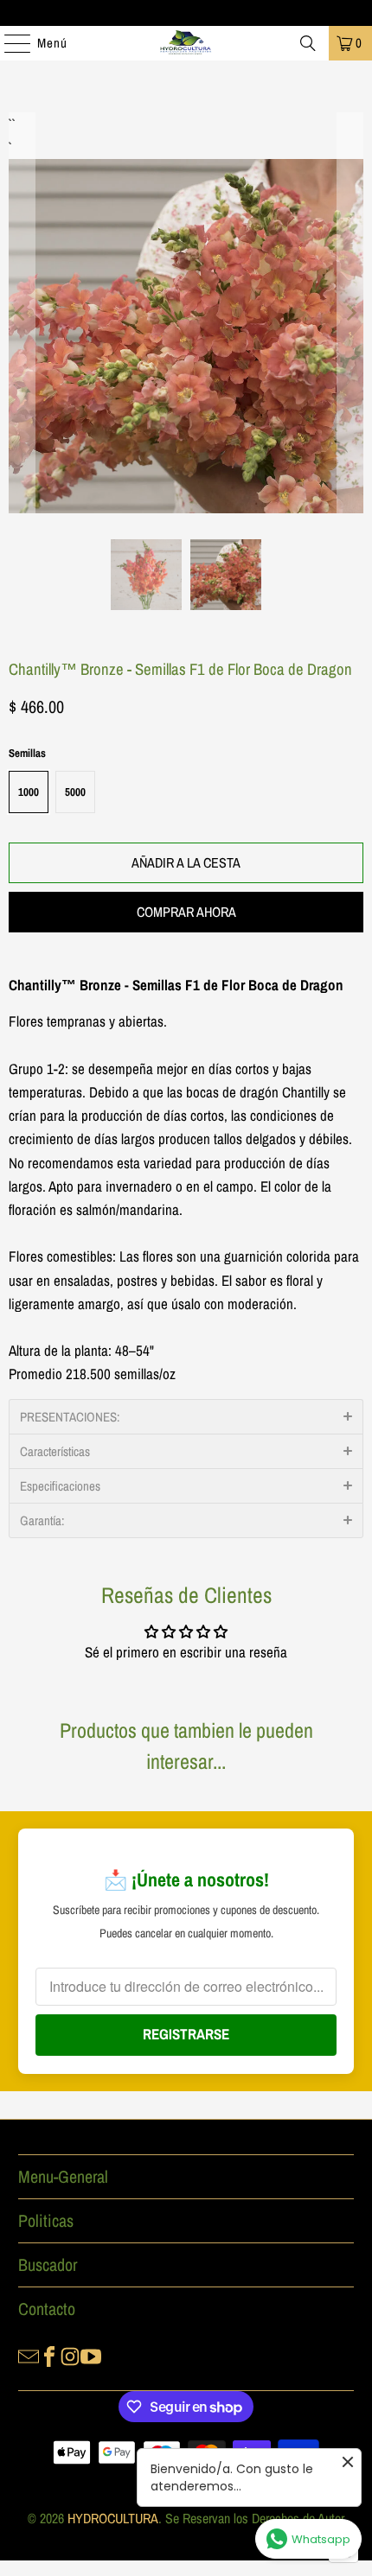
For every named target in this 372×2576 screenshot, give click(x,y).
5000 (75, 792)
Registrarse (186, 2034)
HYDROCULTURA (113, 2518)
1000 (29, 792)
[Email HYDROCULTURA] (29, 2356)
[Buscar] (308, 43)
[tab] (186, 1416)
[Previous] (22, 313)
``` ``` (10, 124)
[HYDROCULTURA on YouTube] (91, 2356)
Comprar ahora (186, 912)
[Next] (350, 313)
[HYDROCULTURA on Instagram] (70, 2356)
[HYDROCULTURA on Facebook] (49, 2356)
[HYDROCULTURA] (186, 43)
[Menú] (9, 43)
